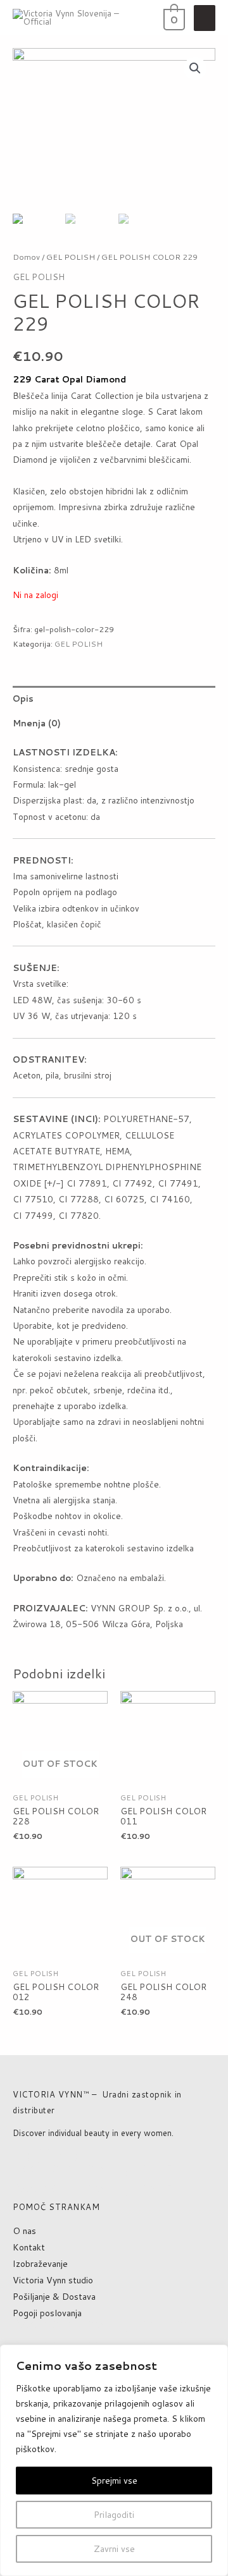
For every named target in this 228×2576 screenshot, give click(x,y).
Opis (23, 698)
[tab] (114, 698)
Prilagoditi (114, 2515)
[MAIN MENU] (205, 18)
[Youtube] (45, 2157)
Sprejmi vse (114, 2481)
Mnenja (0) (37, 723)
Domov (26, 257)
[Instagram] (68, 2157)
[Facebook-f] (21, 2157)
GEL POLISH (71, 257)
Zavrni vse (114, 2549)
